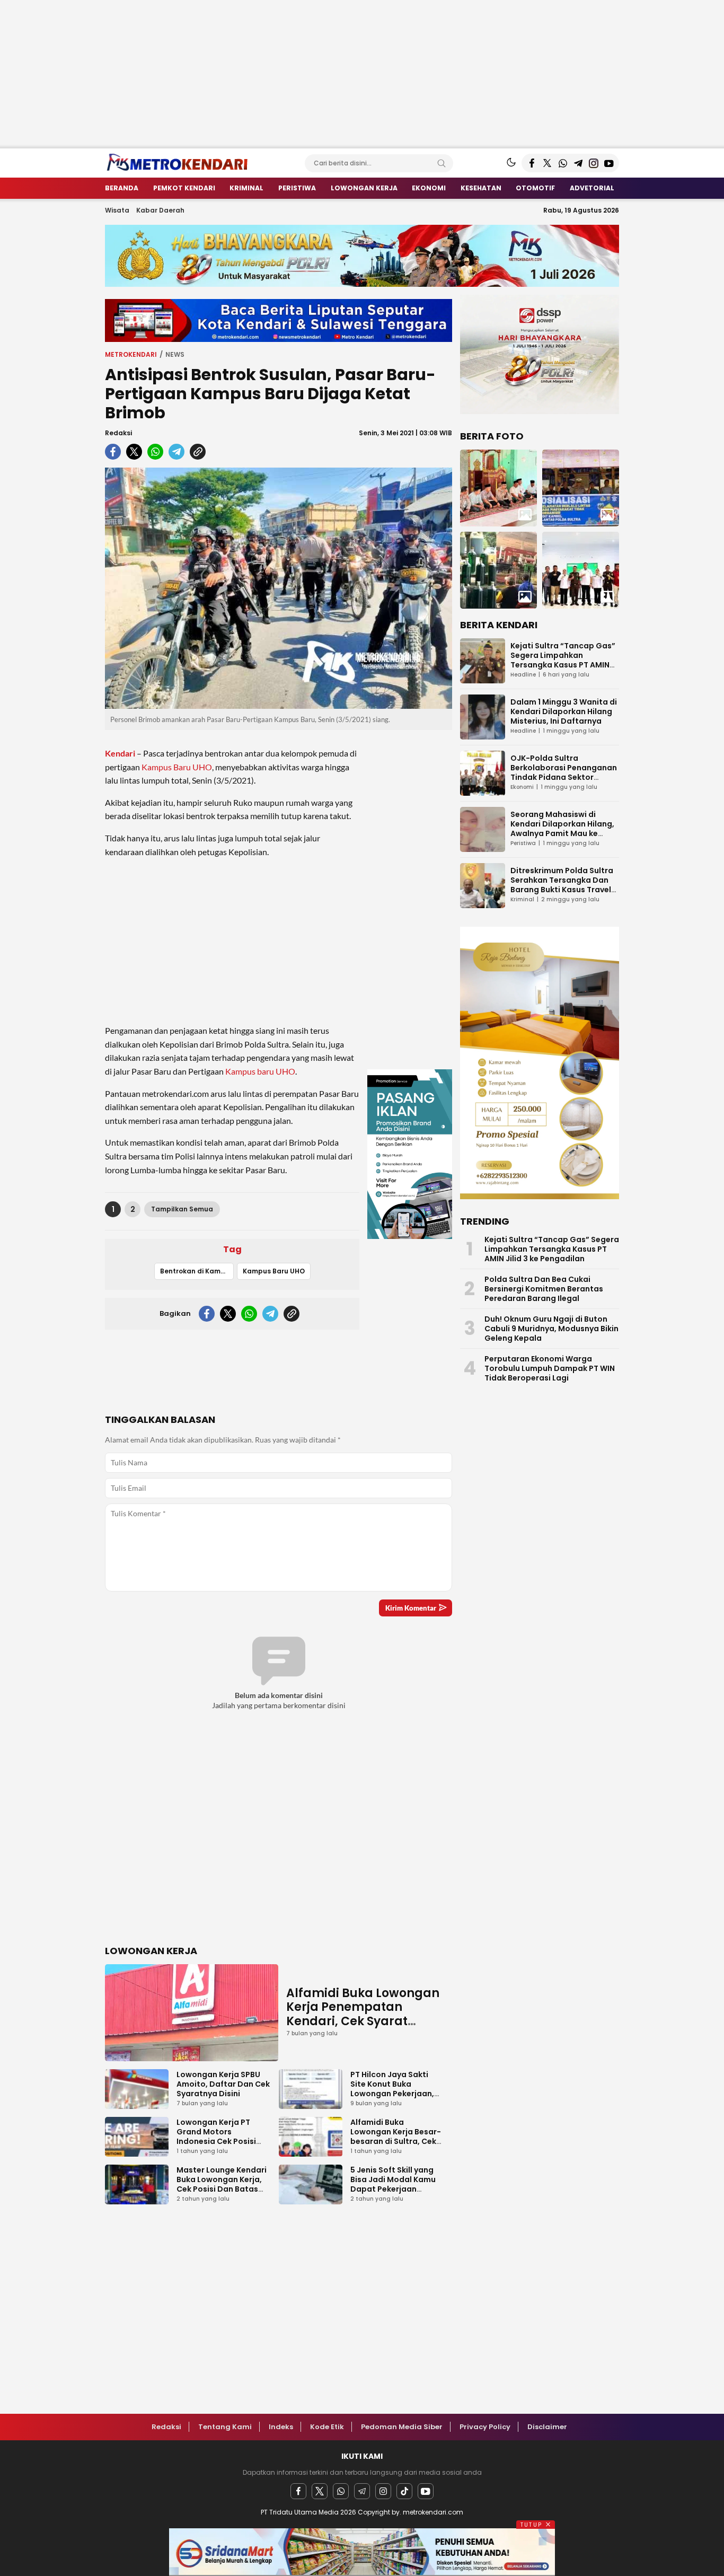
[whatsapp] (155, 452)
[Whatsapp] (341, 2491)
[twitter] (134, 452)
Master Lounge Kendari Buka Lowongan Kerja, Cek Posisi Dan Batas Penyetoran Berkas (222, 2184)
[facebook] (113, 452)
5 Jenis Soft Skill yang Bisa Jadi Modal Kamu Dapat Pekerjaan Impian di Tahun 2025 (393, 2184)
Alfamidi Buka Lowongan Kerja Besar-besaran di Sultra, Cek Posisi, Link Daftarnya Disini (396, 2141)
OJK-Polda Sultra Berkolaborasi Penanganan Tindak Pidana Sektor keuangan (564, 772)
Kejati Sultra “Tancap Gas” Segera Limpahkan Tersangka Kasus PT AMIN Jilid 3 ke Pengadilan (563, 660)
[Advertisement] (318, 74)
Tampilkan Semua (182, 1209)
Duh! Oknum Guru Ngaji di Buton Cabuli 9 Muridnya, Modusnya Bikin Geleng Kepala (551, 1329)
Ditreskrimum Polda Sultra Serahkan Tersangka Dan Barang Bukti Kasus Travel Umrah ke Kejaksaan (562, 885)
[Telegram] (362, 2491)
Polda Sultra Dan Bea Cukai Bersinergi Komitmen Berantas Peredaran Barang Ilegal (544, 1289)
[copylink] (198, 452)
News (175, 354)
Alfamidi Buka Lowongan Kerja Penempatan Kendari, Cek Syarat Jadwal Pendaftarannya (363, 2014)
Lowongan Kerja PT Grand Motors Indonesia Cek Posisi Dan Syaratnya (216, 2137)
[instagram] (383, 2491)
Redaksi (118, 433)
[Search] (442, 163)
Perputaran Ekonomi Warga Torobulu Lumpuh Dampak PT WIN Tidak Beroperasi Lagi (550, 1368)
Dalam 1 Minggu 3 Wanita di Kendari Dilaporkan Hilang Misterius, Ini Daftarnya (564, 711)
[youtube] (426, 2491)
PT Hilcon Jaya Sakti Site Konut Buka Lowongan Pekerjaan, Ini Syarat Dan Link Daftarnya (392, 2094)
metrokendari (131, 354)
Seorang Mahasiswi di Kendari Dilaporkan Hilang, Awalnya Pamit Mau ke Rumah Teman (562, 829)
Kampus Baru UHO (177, 767)
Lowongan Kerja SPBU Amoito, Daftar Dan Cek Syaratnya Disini (223, 2084)
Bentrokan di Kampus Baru (197, 1271)
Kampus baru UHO (260, 1071)
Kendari (120, 753)
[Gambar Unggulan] (279, 588)
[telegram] (176, 452)
